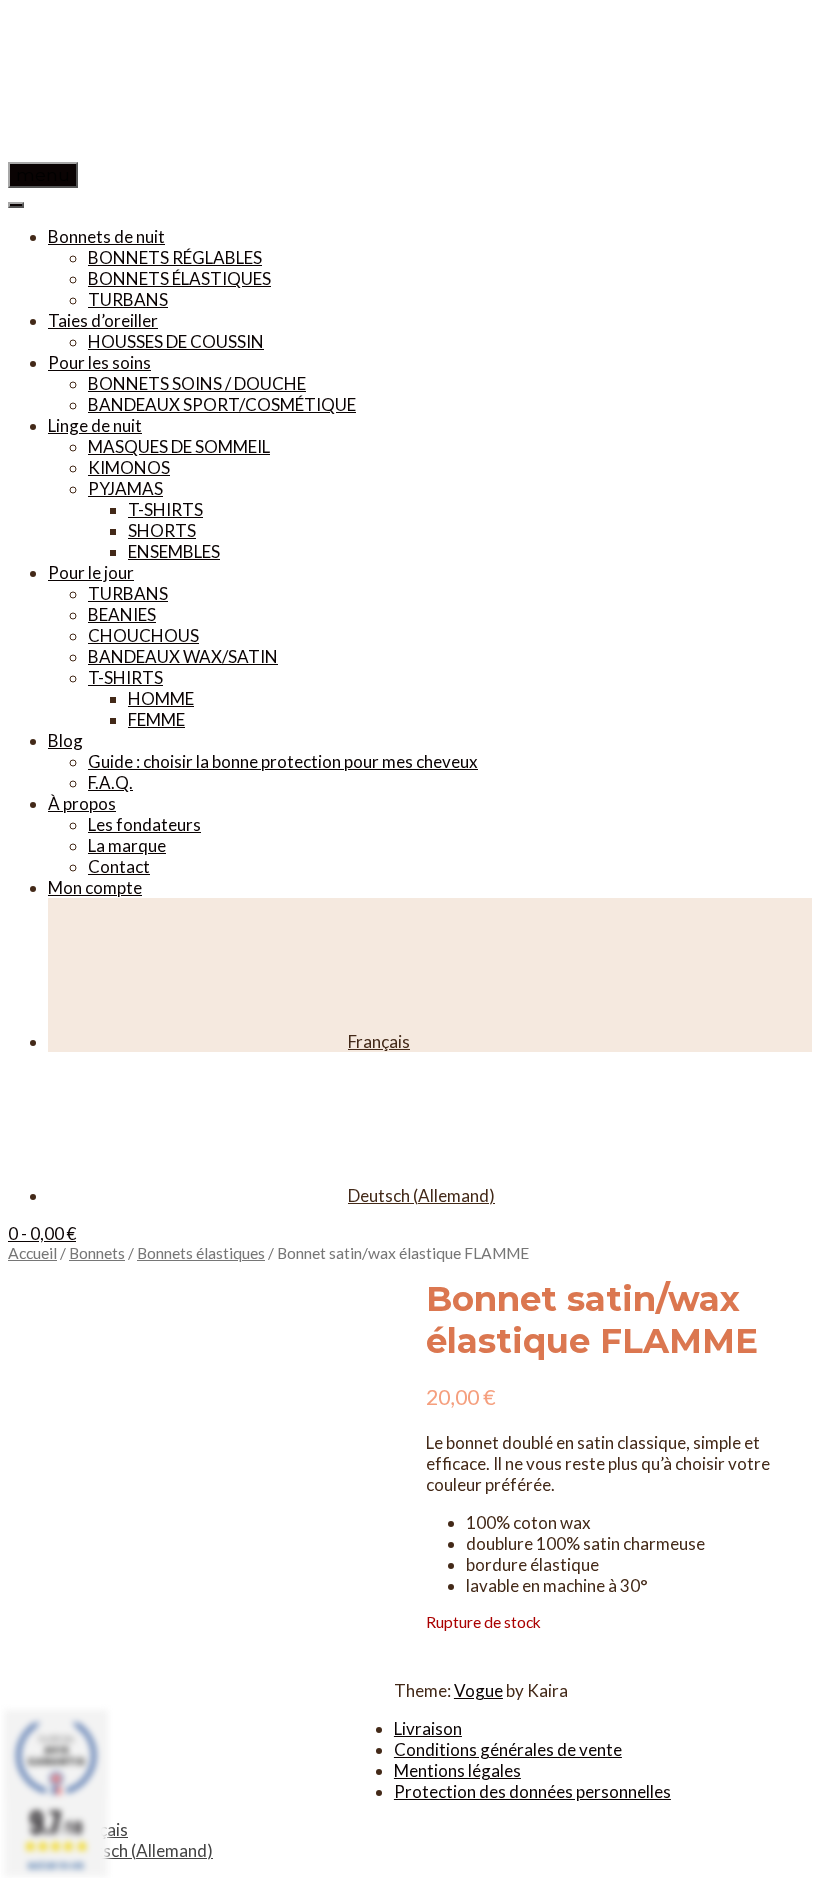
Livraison (428, 1728)
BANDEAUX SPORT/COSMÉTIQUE (222, 404)
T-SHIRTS (165, 509)
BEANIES (122, 614)
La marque (127, 845)
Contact (119, 866)
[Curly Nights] (158, 151)
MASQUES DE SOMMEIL (179, 446)
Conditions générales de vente (508, 1749)
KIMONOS (129, 467)
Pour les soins (99, 362)
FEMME (156, 719)
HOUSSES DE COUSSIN (176, 341)
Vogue (478, 1690)
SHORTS (162, 530)
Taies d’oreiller (103, 320)
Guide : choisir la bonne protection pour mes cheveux (283, 761)
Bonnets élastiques (201, 1253)
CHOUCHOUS (143, 635)
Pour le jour (91, 572)
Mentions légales (457, 1770)
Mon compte (95, 887)
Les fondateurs (144, 824)
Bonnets (97, 1253)
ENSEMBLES (174, 551)
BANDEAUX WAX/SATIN (183, 656)
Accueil (32, 1253)
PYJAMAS (125, 488)
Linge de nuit (95, 425)
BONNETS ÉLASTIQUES (179, 278)
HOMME (161, 698)
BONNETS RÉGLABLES (175, 257)
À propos (82, 803)
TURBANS (128, 299)
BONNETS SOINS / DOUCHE (197, 383)
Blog (65, 740)
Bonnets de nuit (106, 236)
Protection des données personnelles (532, 1791)
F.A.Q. (110, 782)
